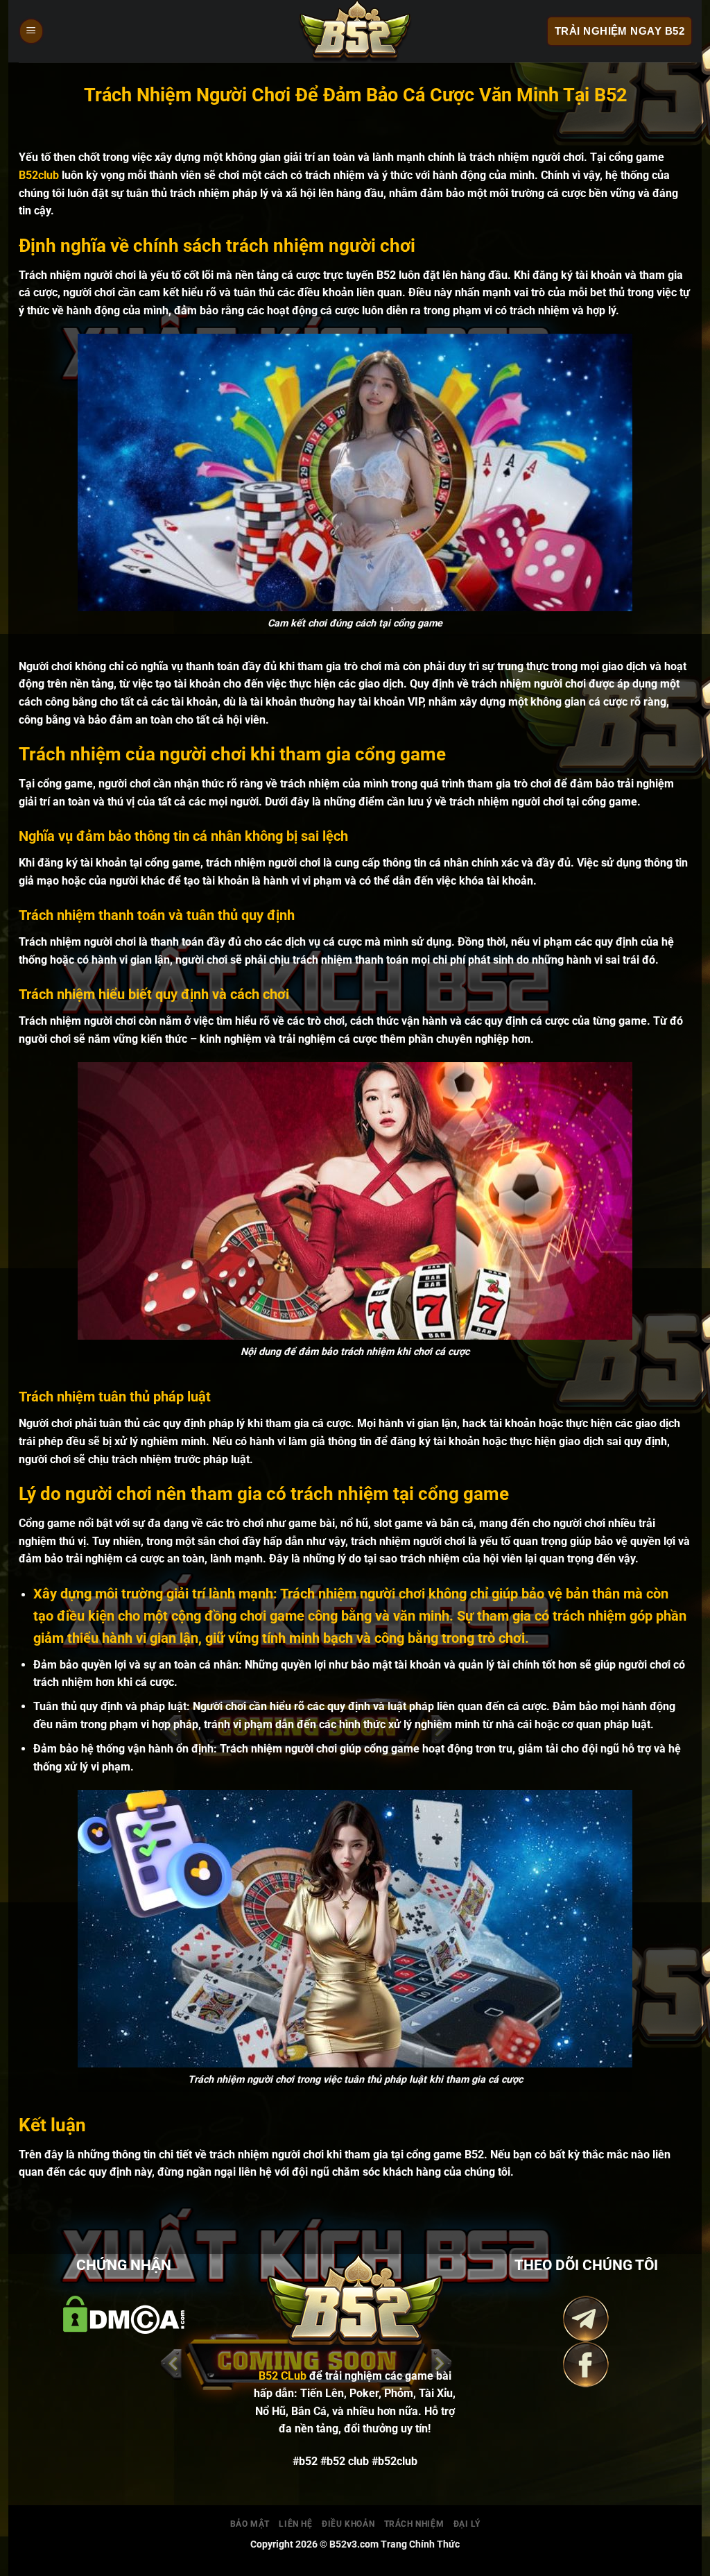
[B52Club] (355, 31)
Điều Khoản (348, 2524)
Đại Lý (467, 2524)
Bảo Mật (250, 2524)
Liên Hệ (295, 2524)
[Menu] (31, 32)
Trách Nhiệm (414, 2524)
